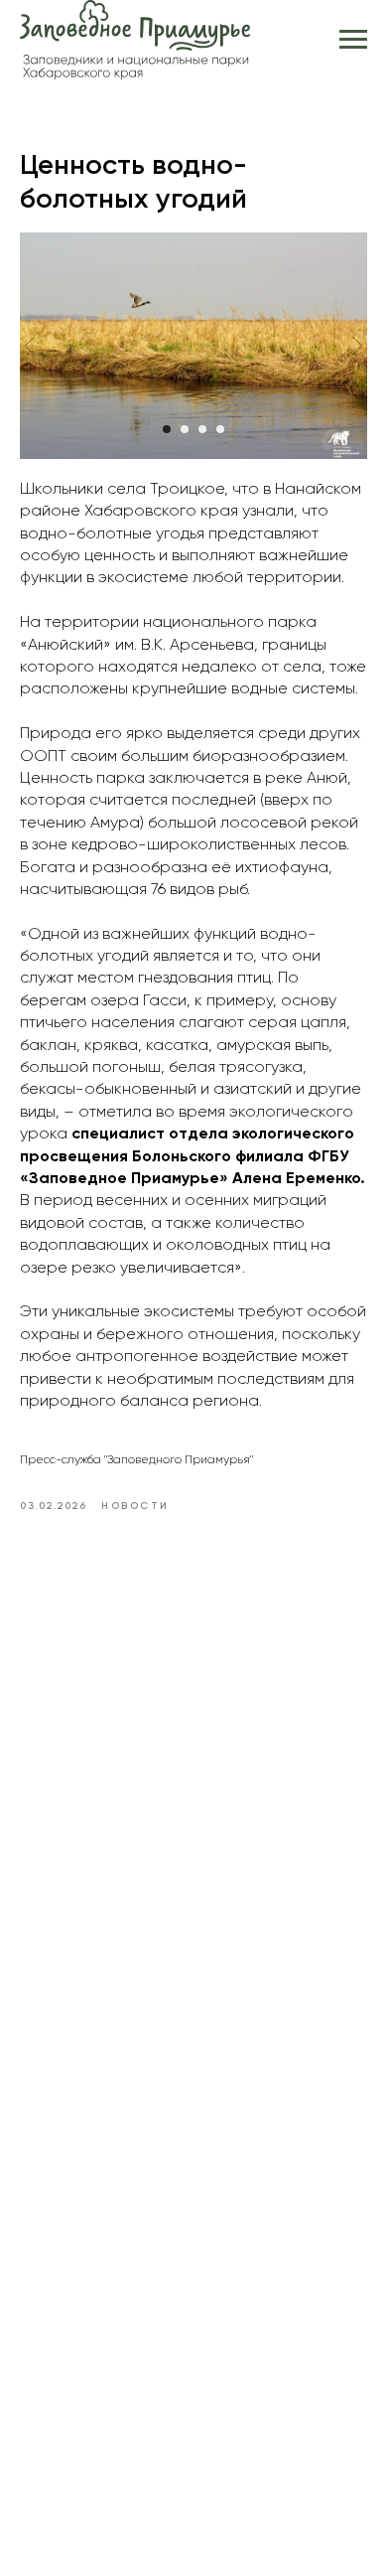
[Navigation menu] (353, 40)
